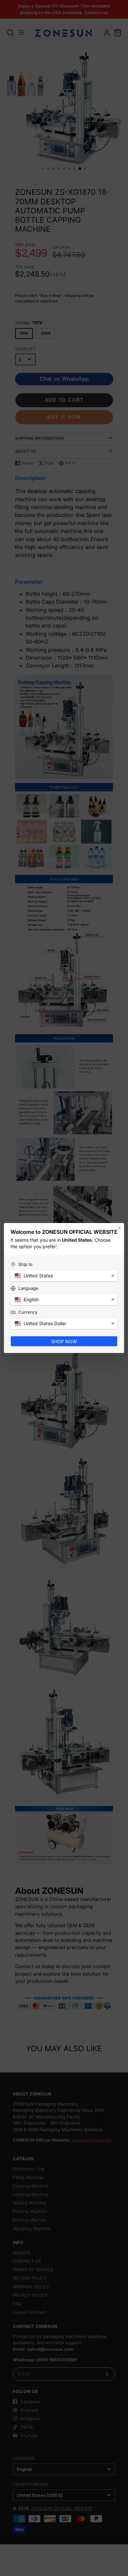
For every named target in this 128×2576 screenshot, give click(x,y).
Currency (28, 1312)
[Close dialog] (119, 1228)
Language (28, 1288)
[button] (64, 1276)
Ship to (25, 1264)
